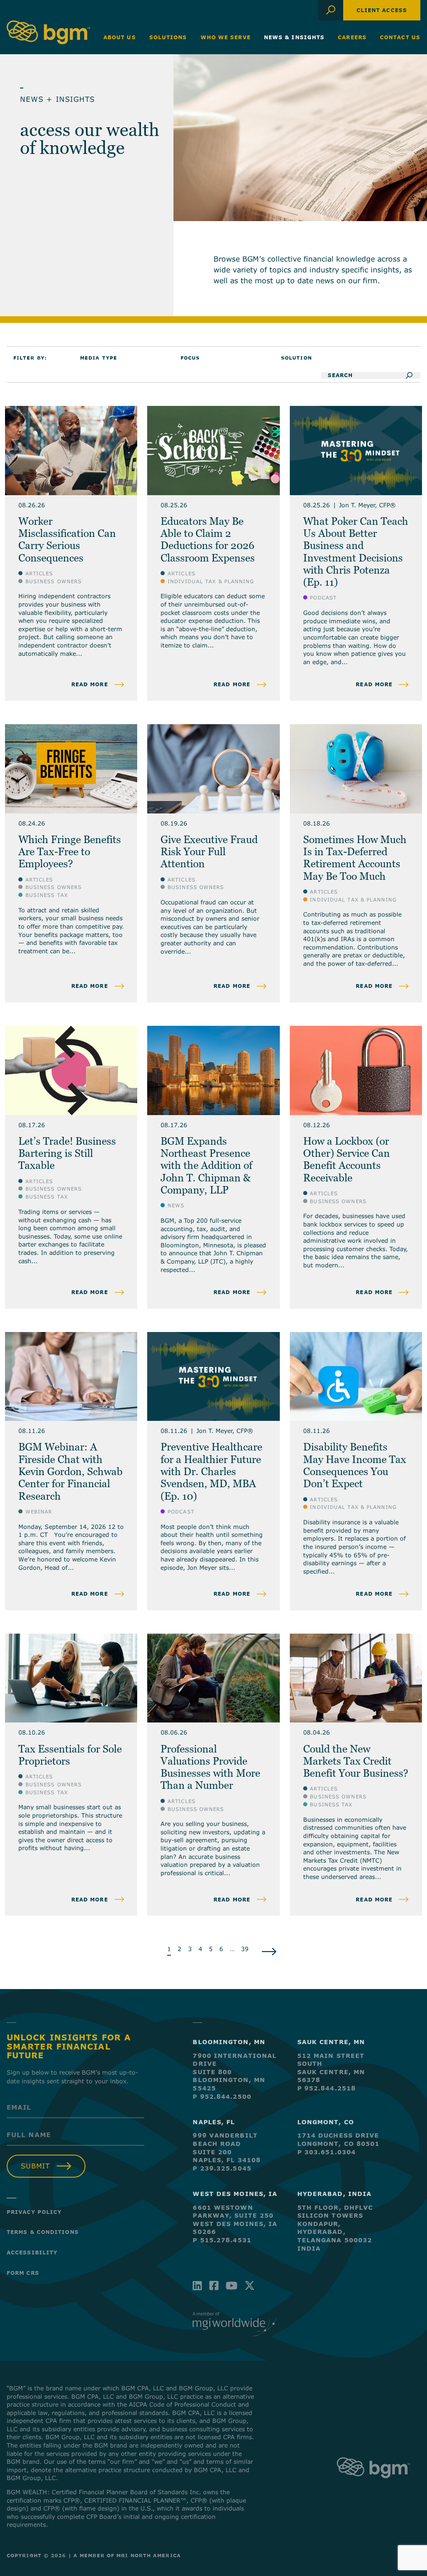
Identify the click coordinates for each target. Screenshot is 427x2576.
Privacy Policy (34, 2212)
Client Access (382, 10)
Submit (35, 2166)
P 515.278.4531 (222, 2240)
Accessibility (32, 2252)
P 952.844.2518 (327, 2088)
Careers (352, 37)
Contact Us (400, 37)
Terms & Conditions (43, 2232)
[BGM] (373, 2486)
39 (245, 1949)
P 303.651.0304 (327, 2152)
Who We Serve (226, 37)
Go (412, 375)
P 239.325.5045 (222, 2168)
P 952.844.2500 (222, 2096)
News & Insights (294, 37)
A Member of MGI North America (127, 2555)
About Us (120, 37)
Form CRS (23, 2273)
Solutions (168, 37)
